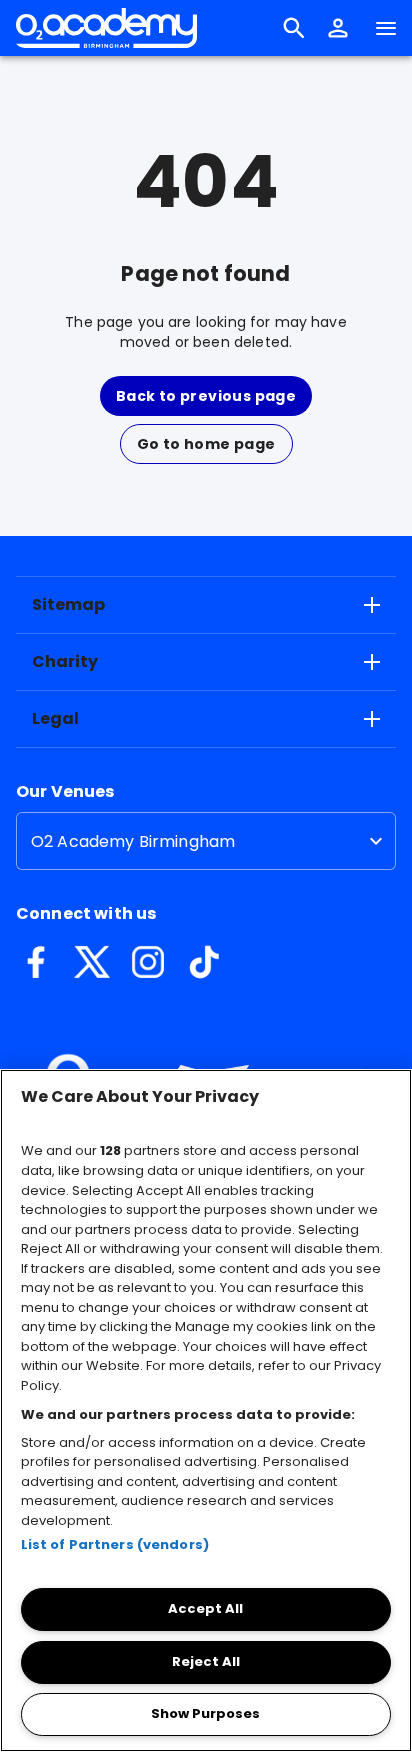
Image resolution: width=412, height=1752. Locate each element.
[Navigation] (386, 28)
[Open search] (294, 28)
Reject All (206, 1661)
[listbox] (206, 841)
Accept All (205, 1608)
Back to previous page (206, 396)
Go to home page (206, 444)
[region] (206, 1410)
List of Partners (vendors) (115, 1544)
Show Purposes (205, 1713)
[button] (338, 28)
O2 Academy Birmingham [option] (133, 841)
